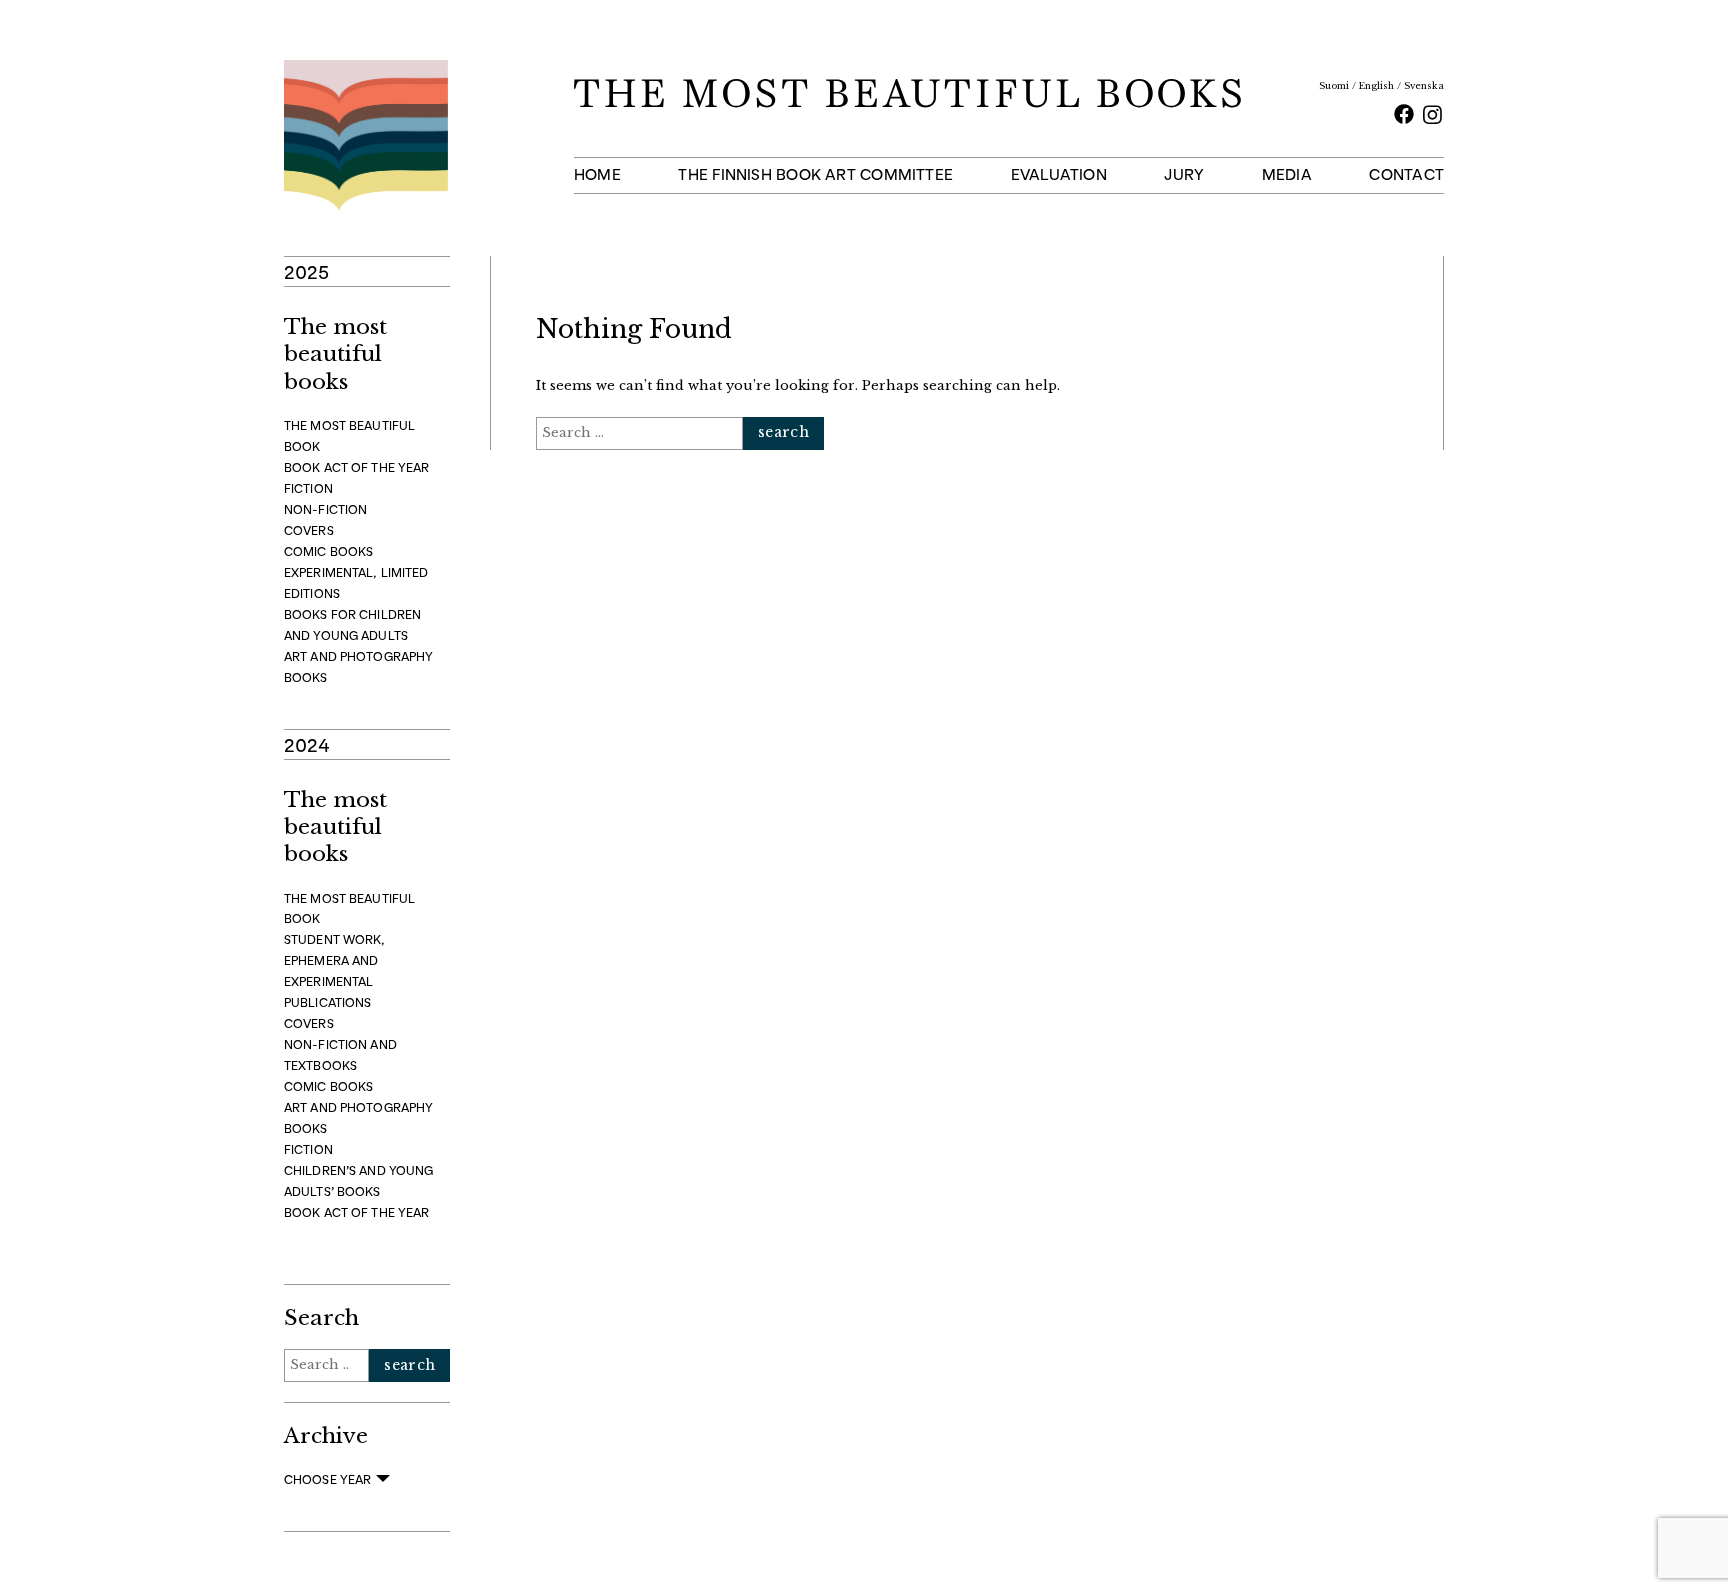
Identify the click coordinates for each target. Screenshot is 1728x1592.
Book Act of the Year (356, 467)
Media (1287, 174)
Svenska (1424, 85)
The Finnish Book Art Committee (815, 174)
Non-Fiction (325, 509)
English (1376, 85)
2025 (306, 271)
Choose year (327, 1479)
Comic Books (328, 551)
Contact (1406, 174)
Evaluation (1059, 174)
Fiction (308, 488)
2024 (307, 744)
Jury (1184, 174)
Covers (309, 530)
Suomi (1334, 85)
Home (597, 174)
